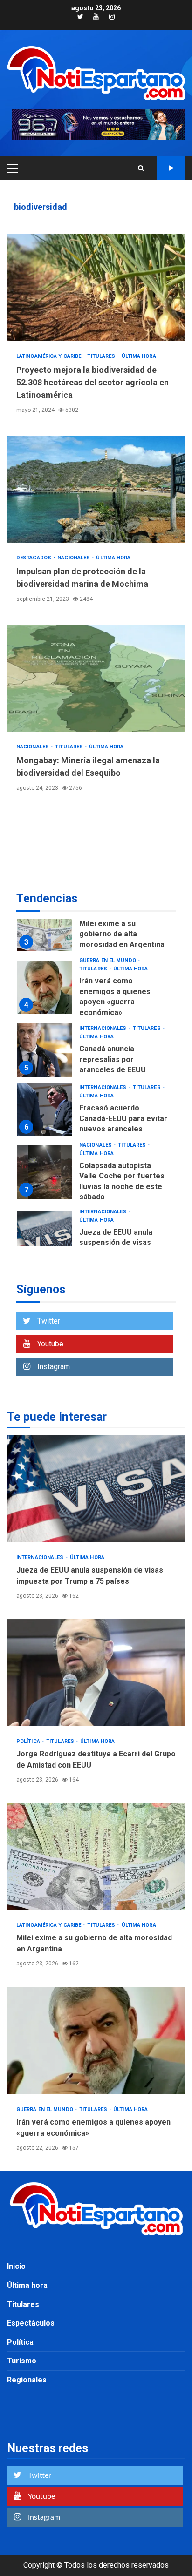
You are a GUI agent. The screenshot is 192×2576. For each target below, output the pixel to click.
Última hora (139, 356)
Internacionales (104, 1028)
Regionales (27, 2380)
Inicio (16, 2266)
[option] (96, 927)
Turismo (22, 2361)
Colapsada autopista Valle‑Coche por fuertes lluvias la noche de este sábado (45, 1172)
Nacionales (74, 558)
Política (29, 1741)
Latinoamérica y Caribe (49, 356)
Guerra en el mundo (108, 960)
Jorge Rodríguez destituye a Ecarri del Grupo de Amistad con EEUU (96, 1673)
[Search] (141, 168)
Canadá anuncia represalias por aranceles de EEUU (45, 1050)
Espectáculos (31, 2323)
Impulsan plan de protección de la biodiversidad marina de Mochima (96, 489)
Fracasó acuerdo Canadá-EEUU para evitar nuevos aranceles (45, 1109)
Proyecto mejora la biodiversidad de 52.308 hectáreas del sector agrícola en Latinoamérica (96, 288)
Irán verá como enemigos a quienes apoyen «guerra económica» (45, 987)
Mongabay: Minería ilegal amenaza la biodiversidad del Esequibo (96, 678)
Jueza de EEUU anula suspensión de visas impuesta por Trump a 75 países (45, 1238)
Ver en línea (171, 168)
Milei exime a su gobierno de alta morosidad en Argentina (45, 925)
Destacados (34, 558)
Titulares (102, 356)
